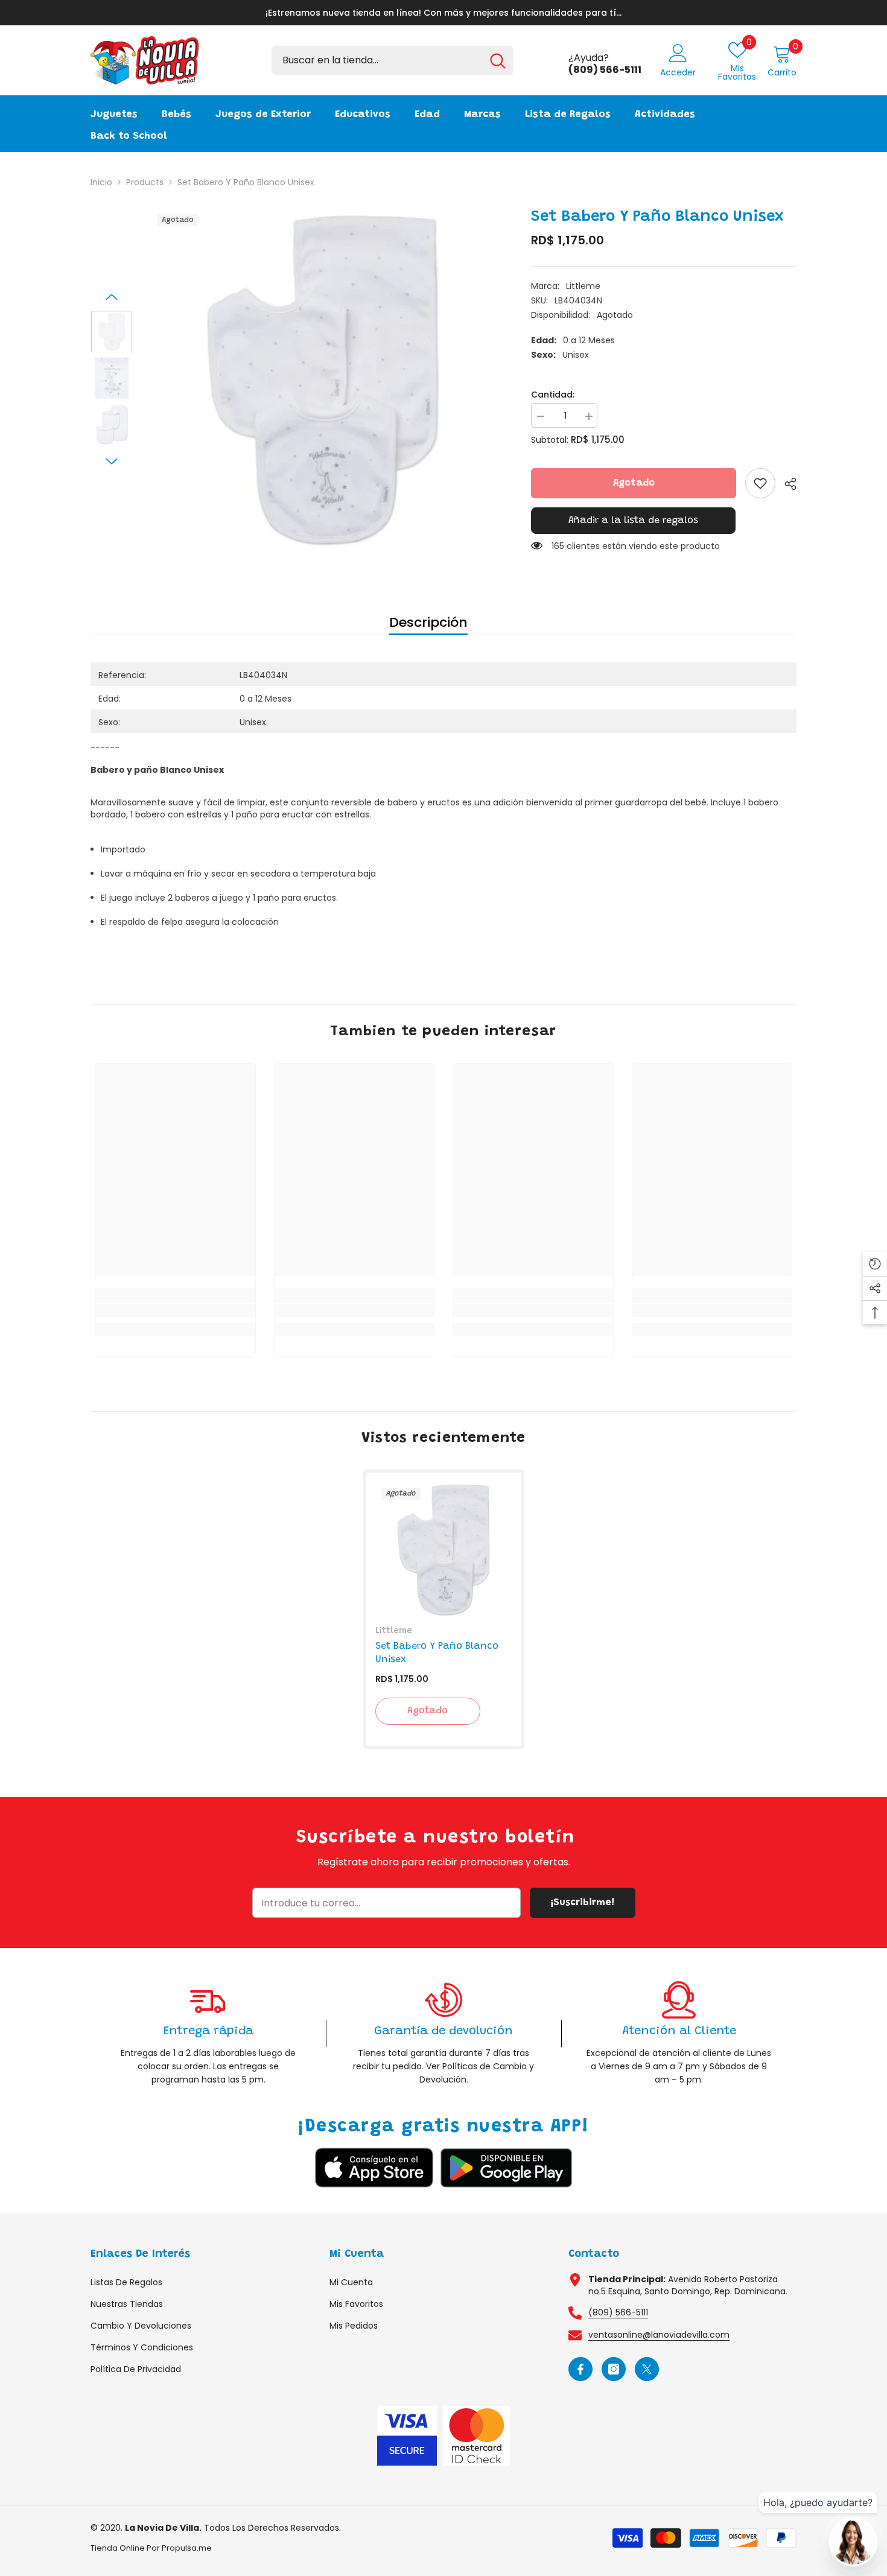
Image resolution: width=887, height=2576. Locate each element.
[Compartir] (786, 484)
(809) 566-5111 (618, 2312)
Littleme (583, 286)
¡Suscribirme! (582, 1903)
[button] (112, 297)
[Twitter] (647, 2369)
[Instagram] (614, 2369)
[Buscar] (393, 60)
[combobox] (377, 60)
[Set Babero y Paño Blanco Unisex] (444, 1550)
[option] (323, 380)
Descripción (428, 622)
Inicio (101, 182)
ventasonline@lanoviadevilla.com (659, 2335)
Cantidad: (553, 395)
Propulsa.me (187, 2548)
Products (145, 182)
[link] (760, 483)
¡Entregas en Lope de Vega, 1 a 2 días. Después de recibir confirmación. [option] (443, 13)
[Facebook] (580, 2369)
